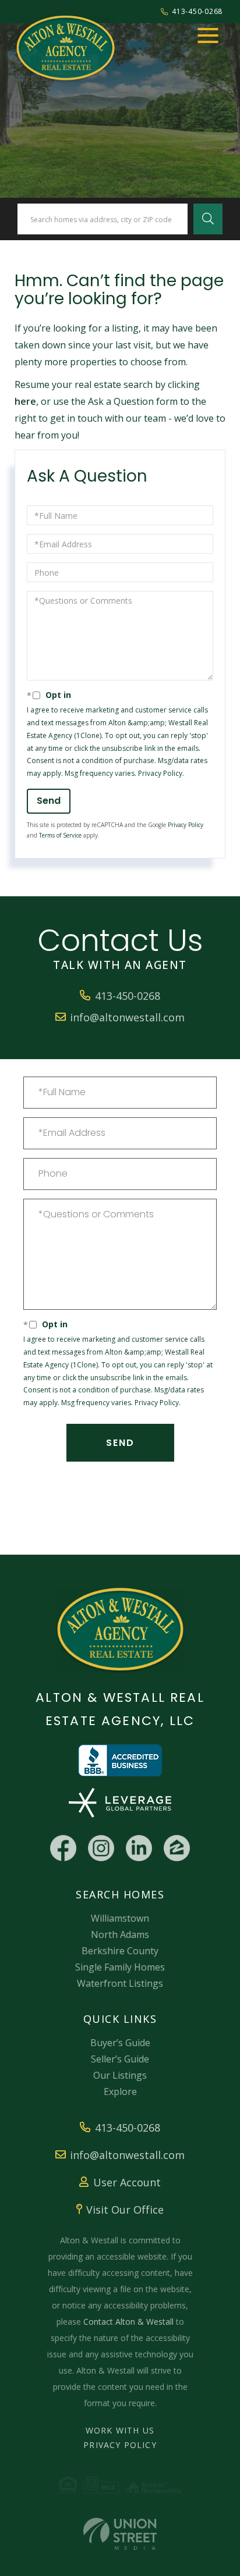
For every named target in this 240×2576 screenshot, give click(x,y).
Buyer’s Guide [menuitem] (120, 2043)
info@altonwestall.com (127, 1017)
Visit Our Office (125, 2210)
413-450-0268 (197, 11)
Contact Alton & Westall (128, 2322)
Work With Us (120, 2430)
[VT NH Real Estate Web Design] (120, 2534)
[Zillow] (177, 1848)
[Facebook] (63, 1848)
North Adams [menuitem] (120, 1934)
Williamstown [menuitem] (120, 1918)
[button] (208, 219)
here (25, 401)
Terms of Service (60, 835)
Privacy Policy (160, 773)
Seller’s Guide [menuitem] (120, 2059)
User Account (127, 2182)
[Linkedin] (139, 1848)
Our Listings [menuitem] (120, 2075)
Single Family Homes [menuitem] (120, 1967)
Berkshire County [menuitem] (120, 1951)
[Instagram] (101, 1848)
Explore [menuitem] (120, 2092)
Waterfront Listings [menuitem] (120, 1983)
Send (49, 801)
